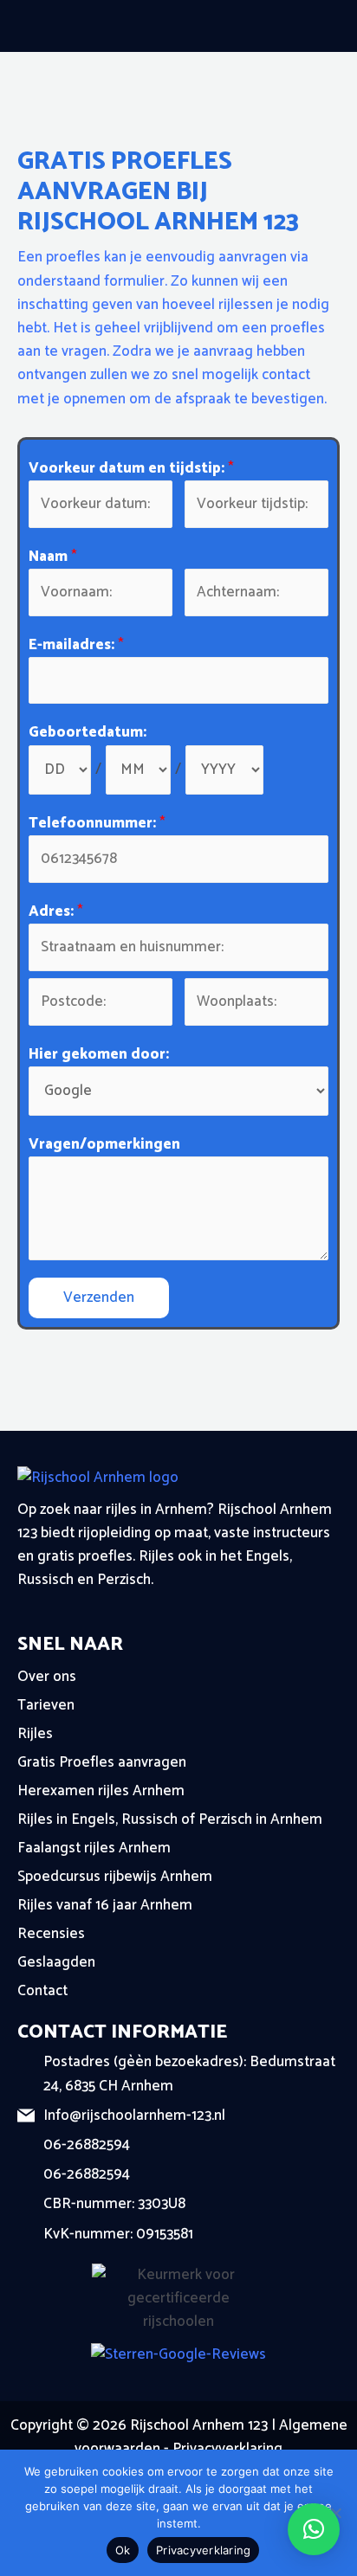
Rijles (35, 1734)
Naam (53, 557)
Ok (123, 2550)
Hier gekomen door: (99, 1055)
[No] (335, 2513)
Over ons (47, 1677)
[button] (314, 2529)
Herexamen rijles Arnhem (101, 1791)
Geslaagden (56, 1962)
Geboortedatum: (88, 733)
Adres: (56, 912)
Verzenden (99, 1298)
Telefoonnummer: (97, 824)
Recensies (51, 1934)
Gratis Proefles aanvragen (102, 1762)
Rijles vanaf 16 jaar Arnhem (105, 1905)
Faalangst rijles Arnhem (94, 1848)
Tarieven (46, 1705)
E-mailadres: (76, 645)
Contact (42, 1991)
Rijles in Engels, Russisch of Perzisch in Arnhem (170, 1819)
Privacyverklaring (227, 2449)
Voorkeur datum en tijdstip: (131, 469)
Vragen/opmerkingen (104, 1145)
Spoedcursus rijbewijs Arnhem (115, 1877)
